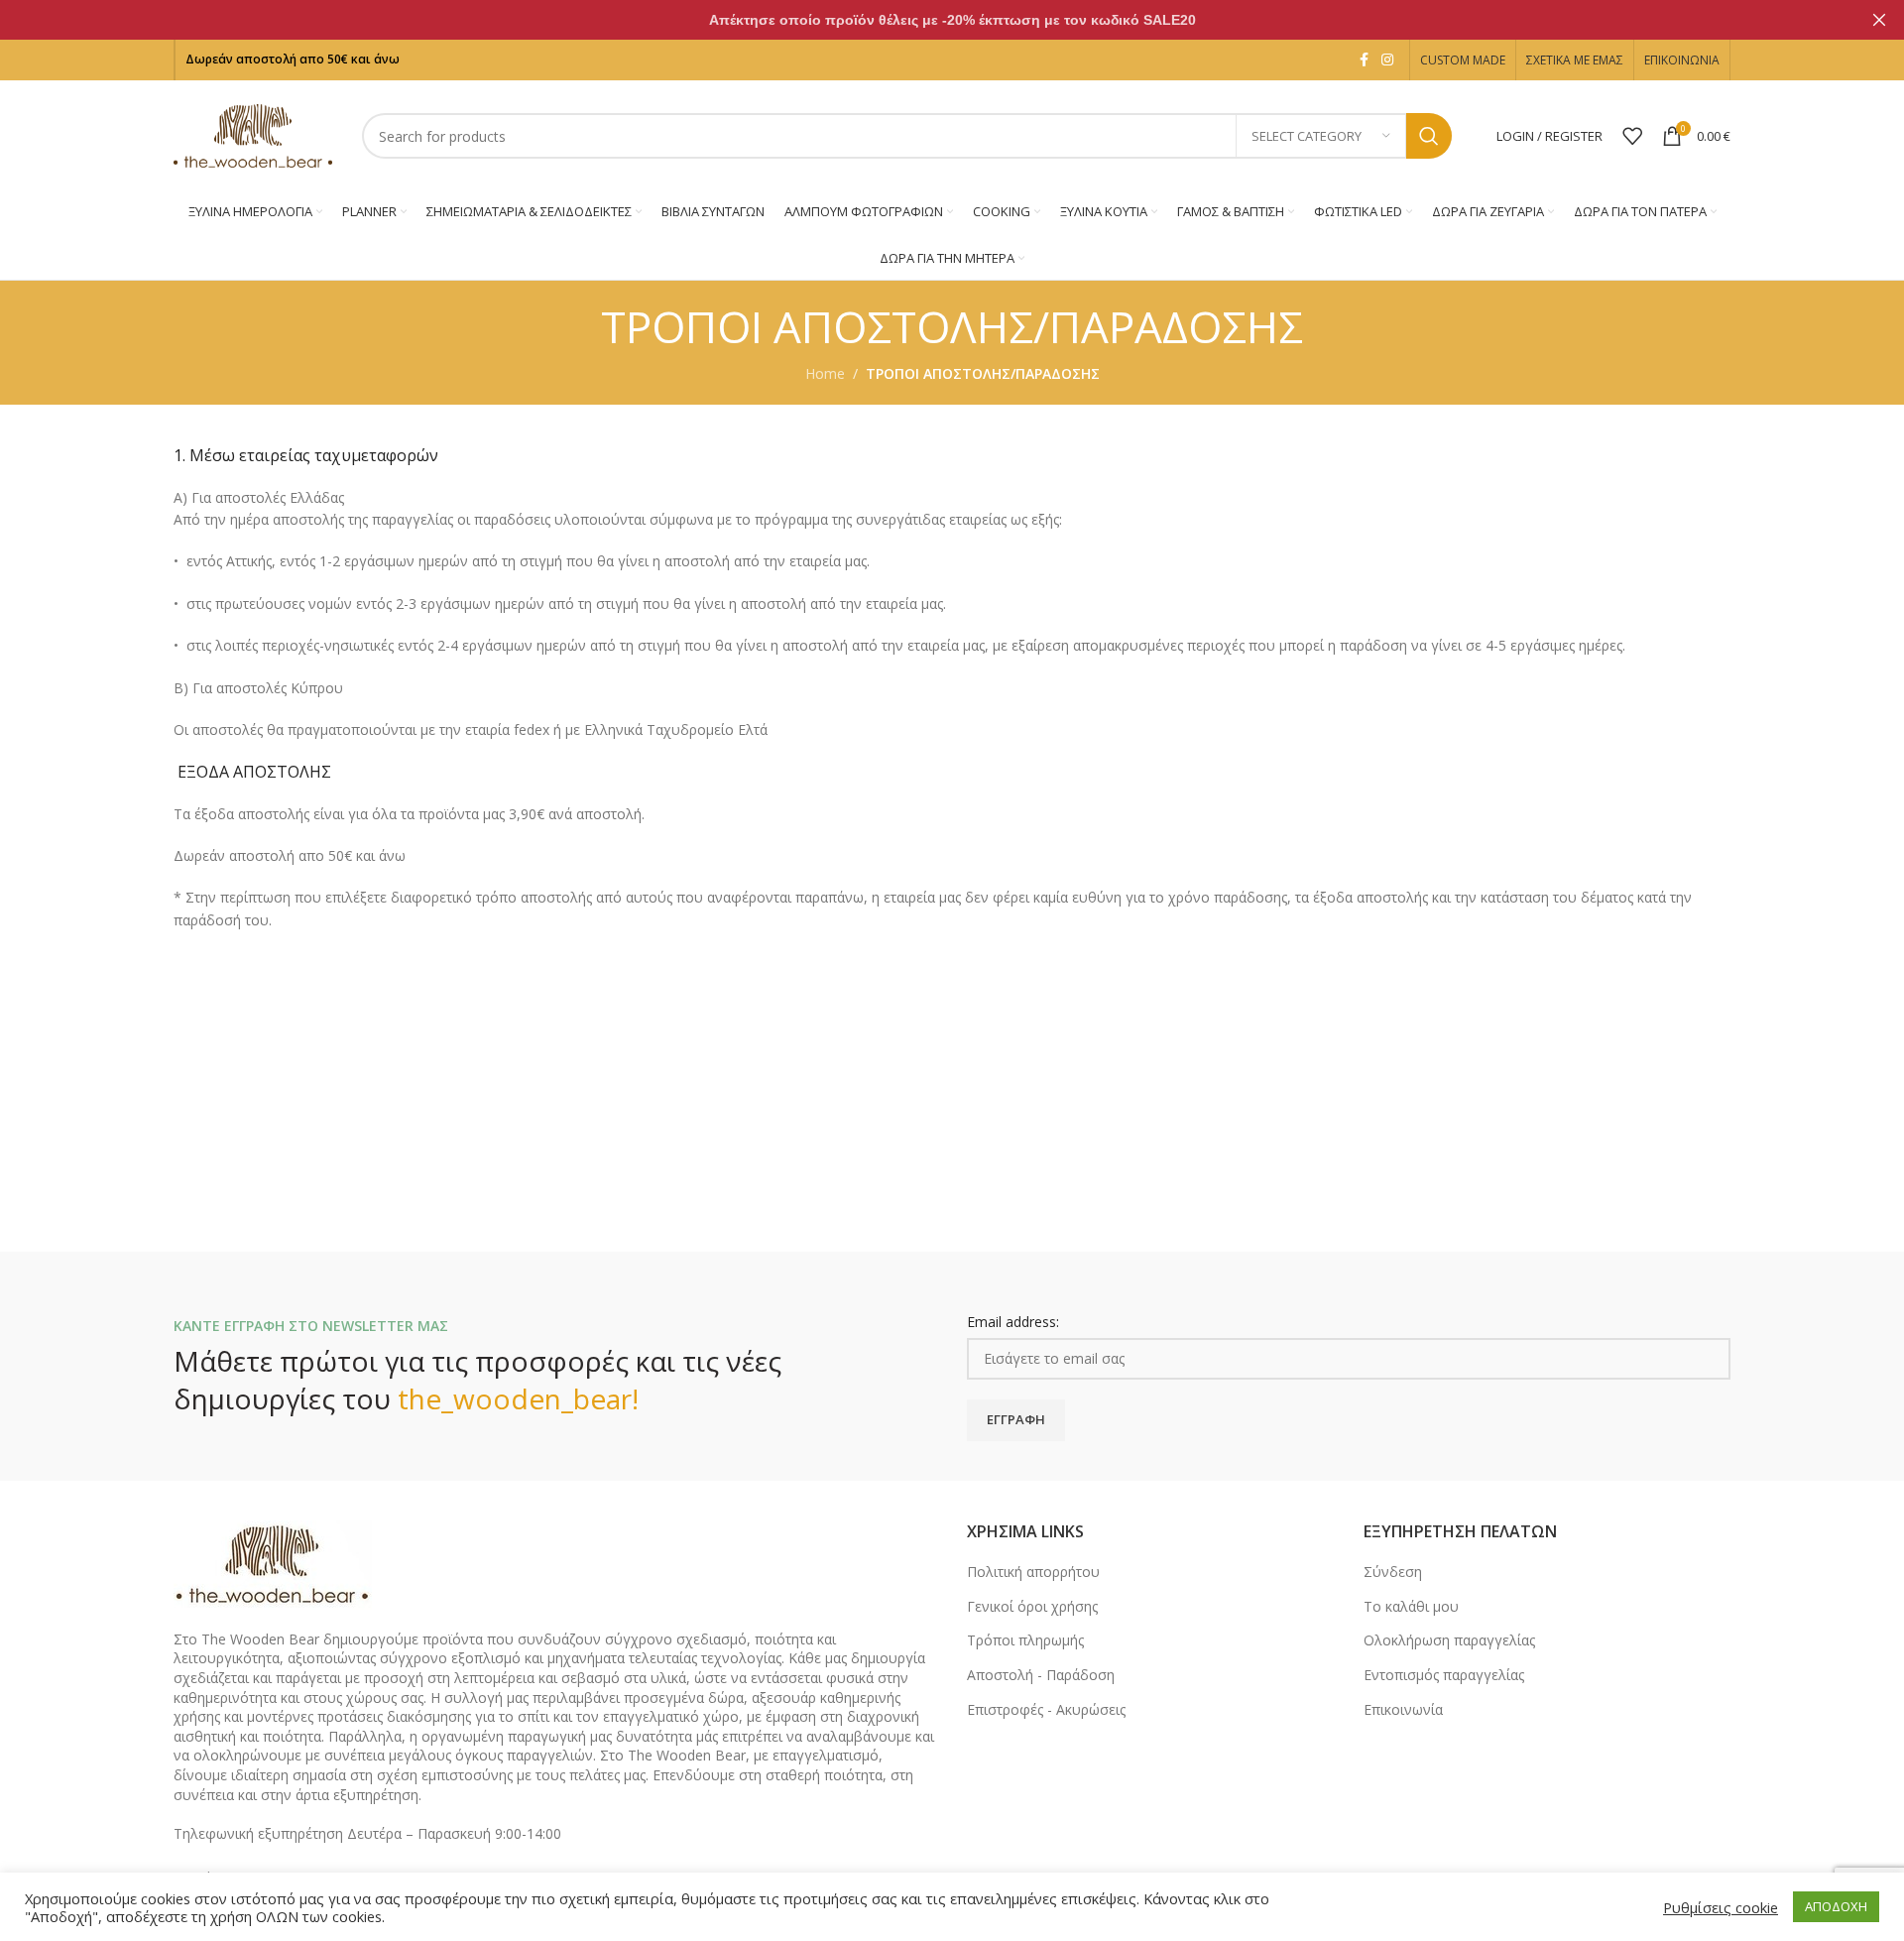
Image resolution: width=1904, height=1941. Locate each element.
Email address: (1013, 1322)
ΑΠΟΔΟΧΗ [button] (1836, 1906)
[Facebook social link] (1364, 60)
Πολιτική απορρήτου (1033, 1572)
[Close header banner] (1879, 20)
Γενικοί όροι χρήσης (1032, 1606)
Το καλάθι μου (1411, 1606)
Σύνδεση (1393, 1572)
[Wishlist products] (1632, 136)
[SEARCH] (1429, 136)
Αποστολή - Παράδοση (1041, 1675)
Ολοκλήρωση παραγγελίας (1449, 1640)
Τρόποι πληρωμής (1025, 1640)
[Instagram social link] (1387, 60)
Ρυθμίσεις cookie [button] (1721, 1907)
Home (825, 373)
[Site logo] (253, 134)
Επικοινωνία (1403, 1709)
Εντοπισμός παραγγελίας (1444, 1675)
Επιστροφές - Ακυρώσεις (1046, 1709)
